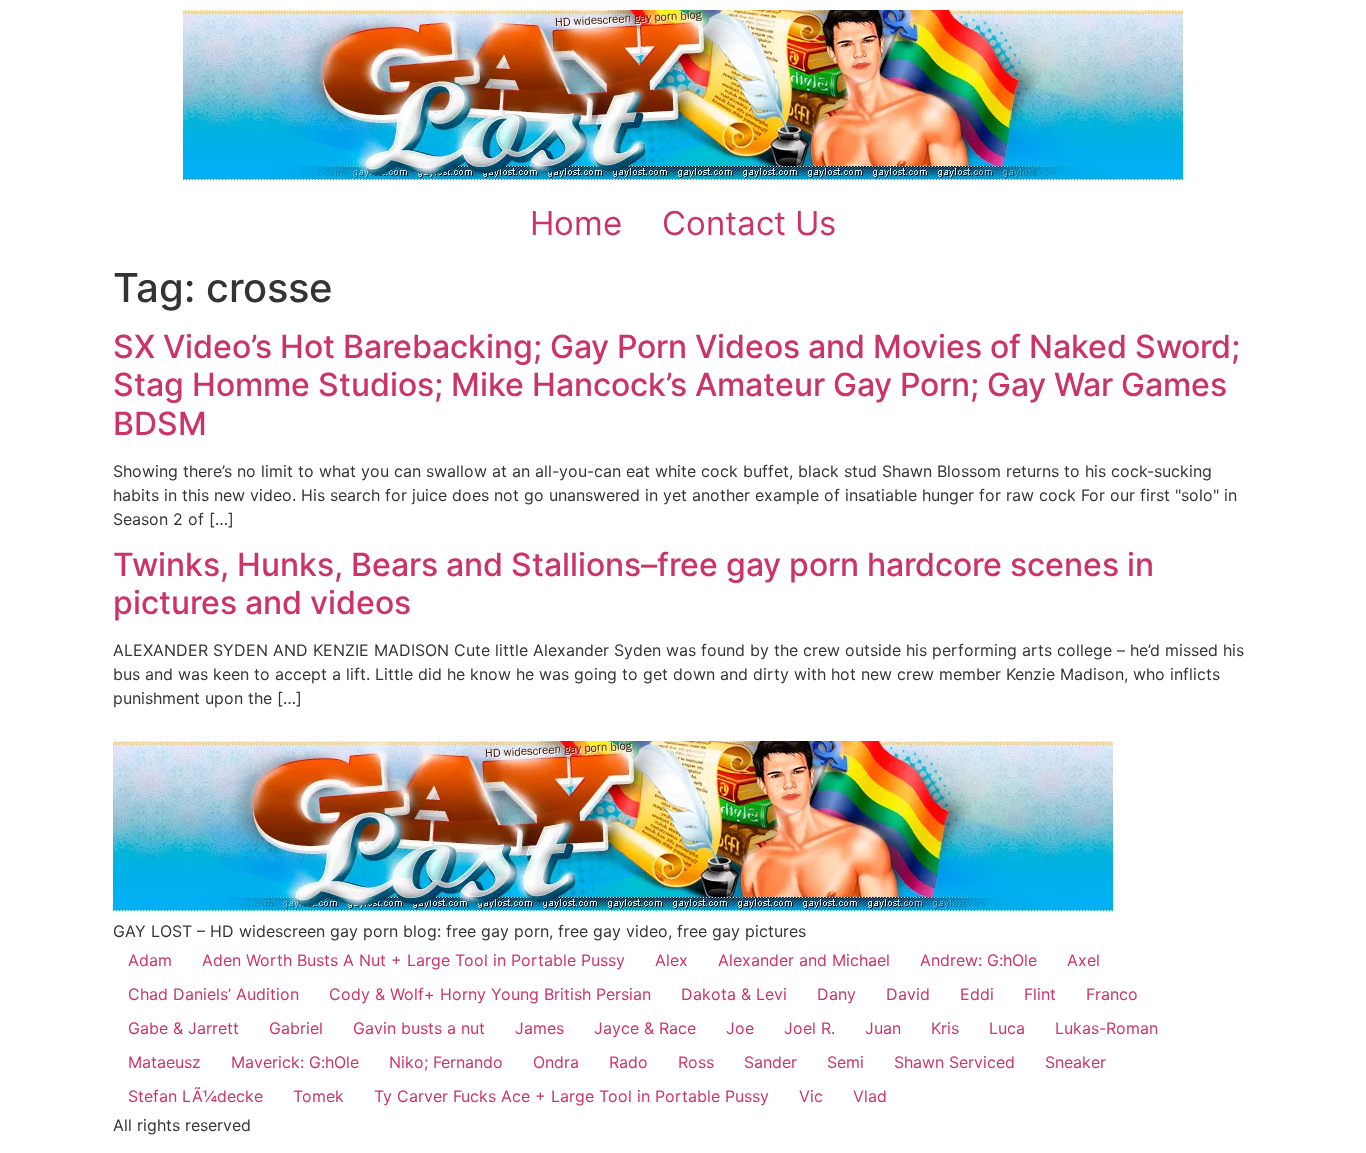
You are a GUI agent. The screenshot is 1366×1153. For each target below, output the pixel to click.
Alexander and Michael (804, 960)
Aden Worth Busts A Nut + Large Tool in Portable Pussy (413, 960)
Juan (883, 1028)
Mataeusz (164, 1062)
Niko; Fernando (446, 1062)
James (539, 1028)
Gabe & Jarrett (183, 1028)
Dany (836, 994)
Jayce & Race (645, 1028)
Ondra (556, 1062)
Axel (1083, 960)
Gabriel (296, 1028)
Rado (628, 1062)
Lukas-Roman (1106, 1028)
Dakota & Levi (734, 994)
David (908, 994)
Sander (770, 1062)
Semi (845, 1062)
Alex (671, 960)
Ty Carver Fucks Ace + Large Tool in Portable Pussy (571, 1096)
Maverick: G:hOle (295, 1062)
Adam (150, 960)
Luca (1007, 1028)
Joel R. (809, 1028)
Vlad (870, 1096)
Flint (1040, 994)
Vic (811, 1096)
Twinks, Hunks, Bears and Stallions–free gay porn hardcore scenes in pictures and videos (633, 583)
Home (576, 223)
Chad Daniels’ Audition (213, 994)
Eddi (977, 994)
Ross (696, 1062)
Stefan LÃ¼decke (195, 1096)
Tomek (318, 1096)
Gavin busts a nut (419, 1028)
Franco (1112, 994)
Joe (740, 1028)
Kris (945, 1028)
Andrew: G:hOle (978, 960)
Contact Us (749, 223)
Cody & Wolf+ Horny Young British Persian (490, 994)
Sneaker (1075, 1062)
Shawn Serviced (954, 1062)
